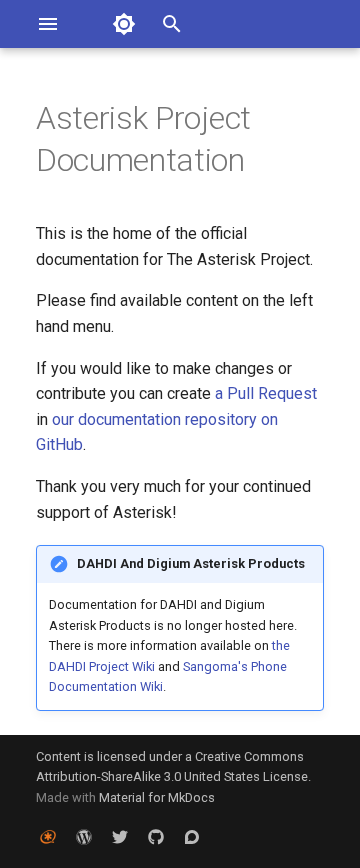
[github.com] (156, 836)
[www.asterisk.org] (48, 836)
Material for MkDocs (157, 797)
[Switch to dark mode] (124, 24)
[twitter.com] (120, 836)
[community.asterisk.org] (192, 836)
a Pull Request (266, 393)
